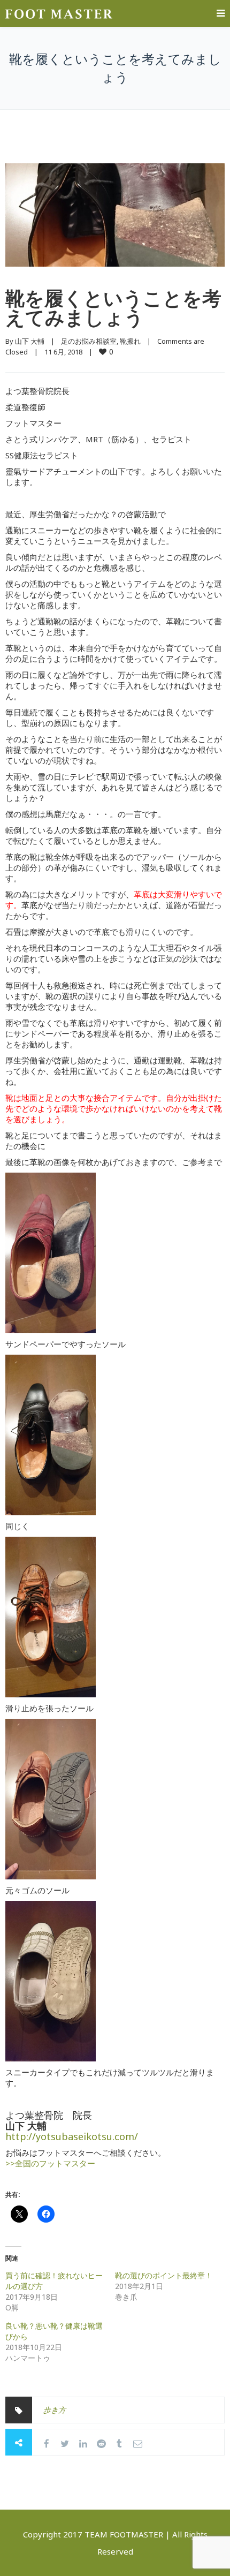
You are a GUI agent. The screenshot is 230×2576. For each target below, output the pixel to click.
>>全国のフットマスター (50, 2163)
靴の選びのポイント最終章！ (164, 2275)
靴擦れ (130, 341)
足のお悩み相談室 (89, 341)
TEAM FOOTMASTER (124, 2534)
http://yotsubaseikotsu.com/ (72, 2136)
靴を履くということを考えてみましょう (113, 308)
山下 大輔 (30, 341)
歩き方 (55, 2410)
